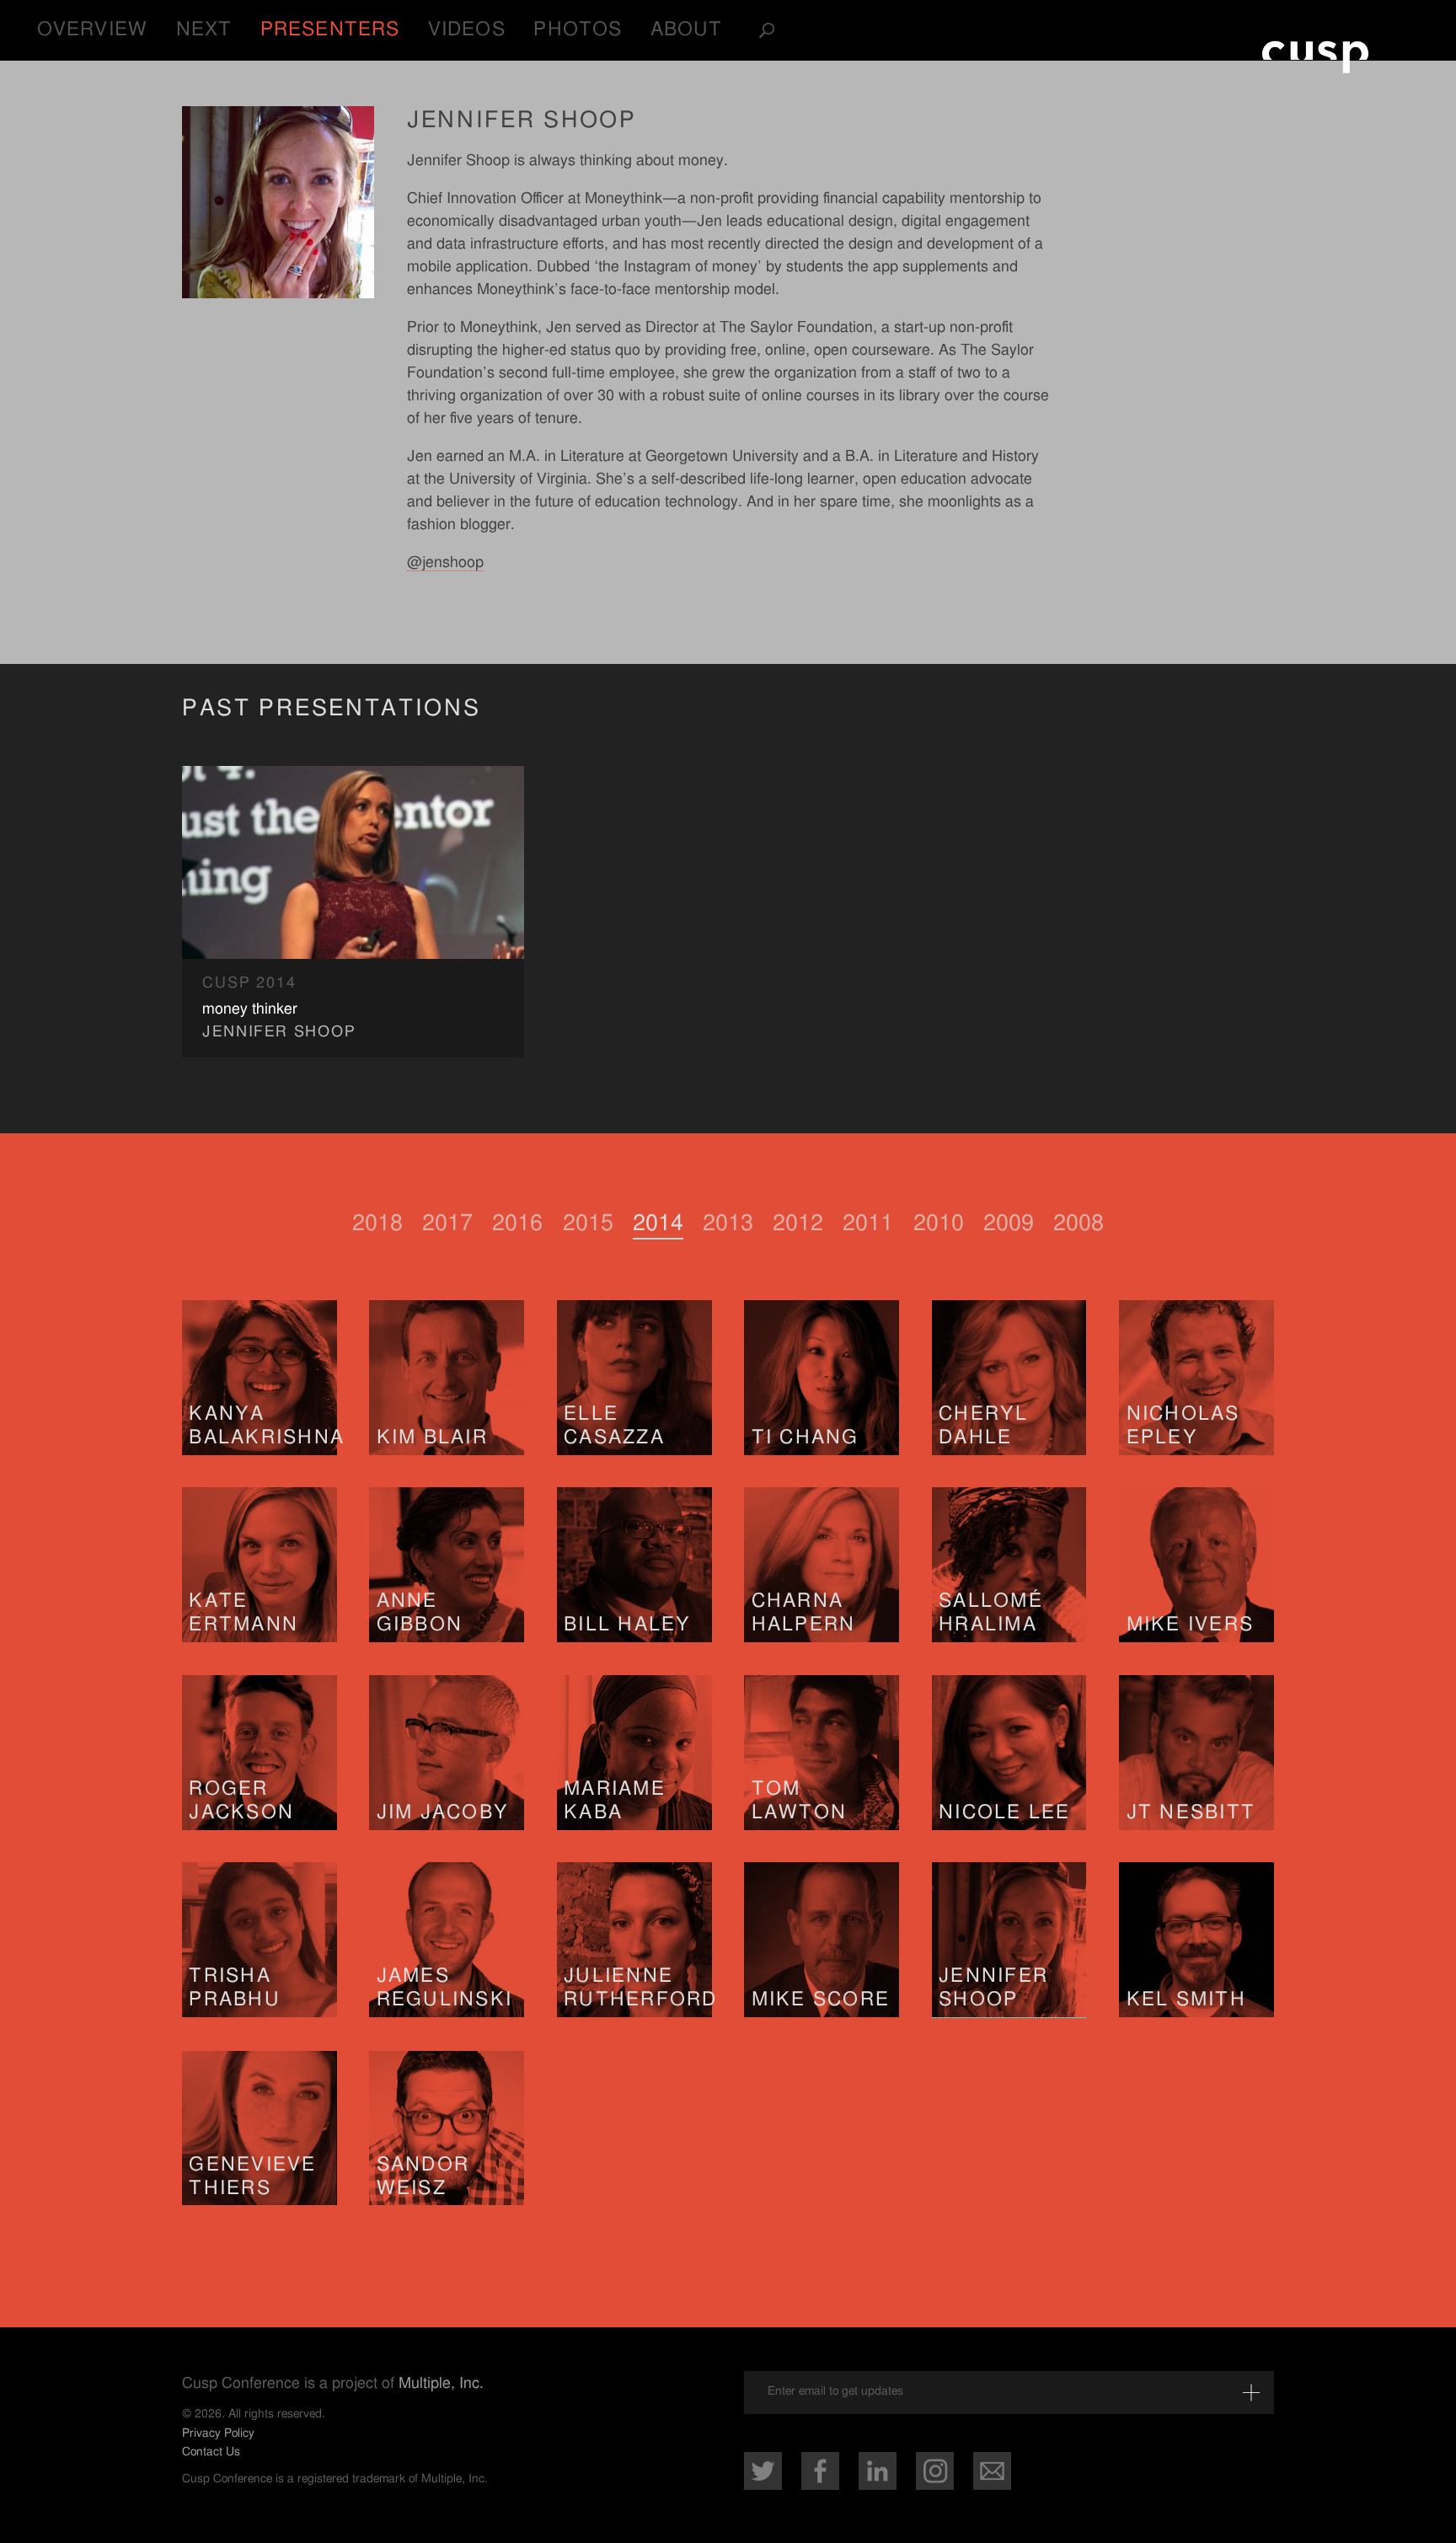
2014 (658, 1223)
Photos (578, 30)
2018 (377, 1223)
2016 (517, 1223)
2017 (447, 1223)
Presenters (330, 30)
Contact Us (211, 2452)
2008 (1079, 1223)
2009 (1009, 1223)
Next (204, 30)
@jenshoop (445, 563)
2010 (939, 1223)
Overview (92, 30)
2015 (588, 1223)
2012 (798, 1223)
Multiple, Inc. (441, 2384)
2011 (868, 1223)
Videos (467, 30)
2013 (728, 1223)
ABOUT (687, 30)
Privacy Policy (218, 2433)
